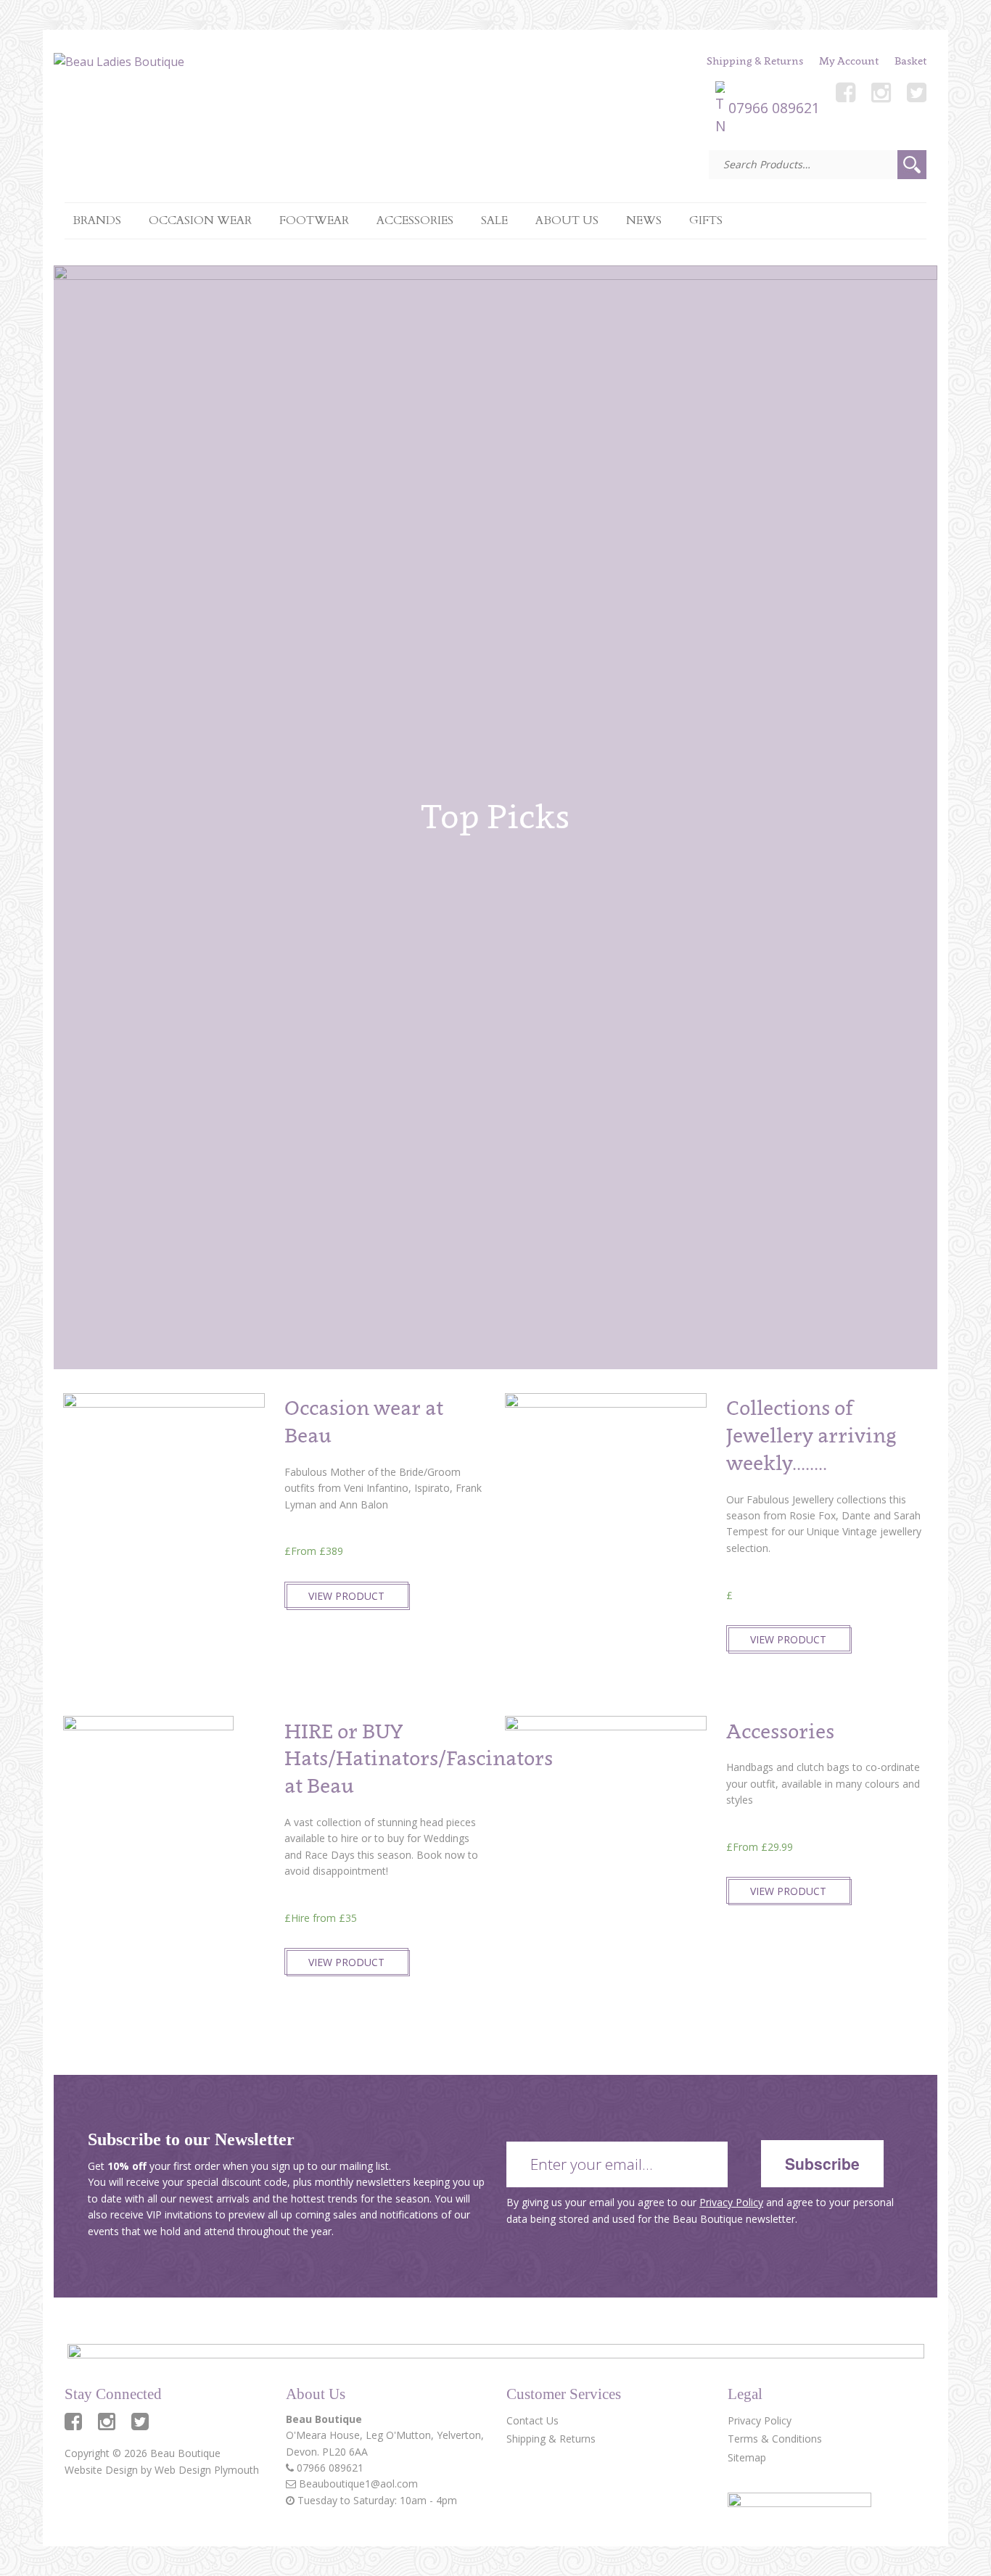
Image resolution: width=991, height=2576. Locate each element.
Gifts (706, 220)
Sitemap (747, 2457)
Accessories (415, 220)
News (644, 220)
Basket (910, 61)
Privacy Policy (731, 2202)
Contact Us (532, 2420)
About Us (567, 220)
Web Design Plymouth (207, 2470)
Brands (97, 220)
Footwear (314, 220)
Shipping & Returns (755, 61)
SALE (494, 220)
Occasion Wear (200, 220)
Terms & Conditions (775, 2439)
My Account (849, 61)
